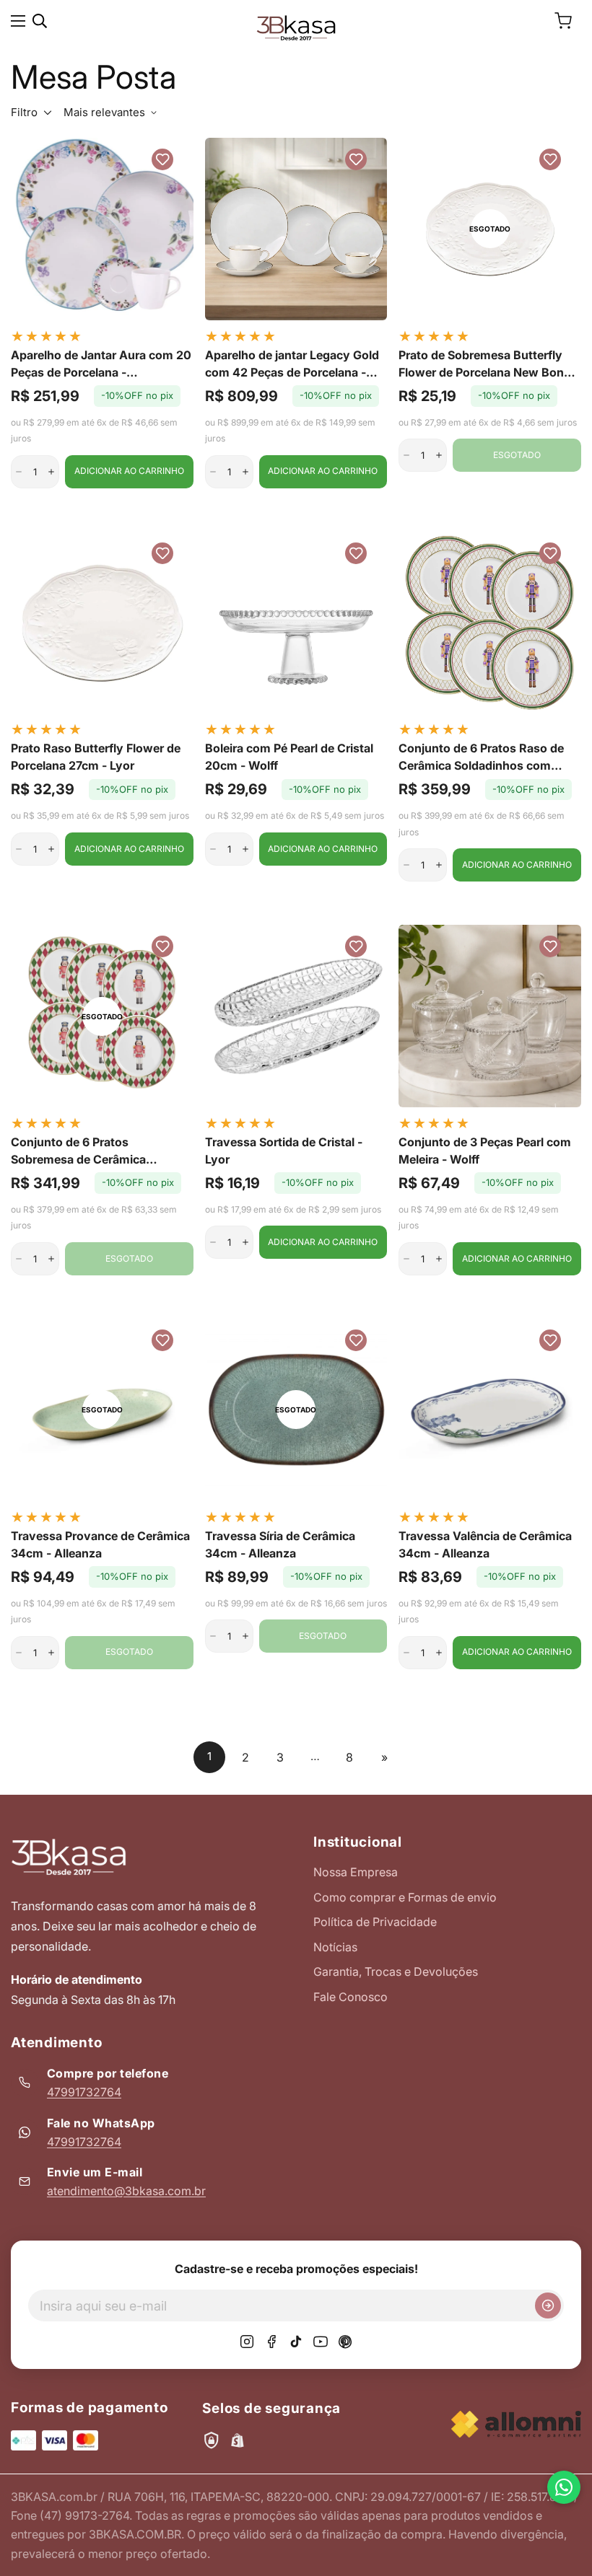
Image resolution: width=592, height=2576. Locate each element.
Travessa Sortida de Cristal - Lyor (284, 1151)
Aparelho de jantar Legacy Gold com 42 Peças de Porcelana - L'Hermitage (292, 364)
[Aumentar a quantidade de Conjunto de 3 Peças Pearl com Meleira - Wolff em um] (439, 1259)
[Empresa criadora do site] (516, 2424)
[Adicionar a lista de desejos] (162, 159)
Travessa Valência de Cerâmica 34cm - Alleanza (485, 1544)
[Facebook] (271, 2342)
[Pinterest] (345, 2342)
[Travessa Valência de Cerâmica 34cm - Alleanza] (490, 1410)
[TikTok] (296, 2342)
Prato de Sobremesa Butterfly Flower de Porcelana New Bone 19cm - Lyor (484, 364)
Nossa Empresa (356, 1872)
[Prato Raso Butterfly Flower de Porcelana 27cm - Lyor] (102, 623)
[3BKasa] (296, 27)
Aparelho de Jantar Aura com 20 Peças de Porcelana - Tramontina (101, 364)
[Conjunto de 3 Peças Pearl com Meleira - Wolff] (490, 1016)
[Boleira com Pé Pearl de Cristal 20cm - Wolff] (296, 623)
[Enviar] (548, 2305)
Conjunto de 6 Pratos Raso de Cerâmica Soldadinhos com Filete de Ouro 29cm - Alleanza (483, 757)
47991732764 (84, 2092)
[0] (563, 21)
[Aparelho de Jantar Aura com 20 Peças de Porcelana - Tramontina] (102, 229)
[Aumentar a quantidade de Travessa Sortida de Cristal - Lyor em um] (245, 1242)
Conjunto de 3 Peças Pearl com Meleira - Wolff (485, 1151)
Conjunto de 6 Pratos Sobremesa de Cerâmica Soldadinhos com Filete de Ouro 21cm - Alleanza (99, 1151)
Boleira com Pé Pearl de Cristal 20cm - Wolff (289, 757)
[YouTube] (321, 2342)
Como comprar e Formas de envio (405, 1897)
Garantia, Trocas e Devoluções (396, 1971)
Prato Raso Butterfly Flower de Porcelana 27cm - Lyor (96, 757)
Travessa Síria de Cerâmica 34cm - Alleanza (280, 1544)
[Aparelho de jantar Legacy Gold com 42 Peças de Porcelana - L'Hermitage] (296, 229)
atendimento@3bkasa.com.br (126, 2191)
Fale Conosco (351, 1997)
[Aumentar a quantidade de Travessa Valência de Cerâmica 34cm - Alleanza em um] (439, 1653)
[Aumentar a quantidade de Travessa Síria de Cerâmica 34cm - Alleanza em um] (245, 1636)
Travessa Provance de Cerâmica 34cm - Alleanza (100, 1544)
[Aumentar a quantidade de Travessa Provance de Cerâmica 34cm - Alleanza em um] (51, 1653)
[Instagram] (247, 2342)
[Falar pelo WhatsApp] (564, 2487)
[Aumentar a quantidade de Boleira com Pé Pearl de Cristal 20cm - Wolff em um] (245, 849)
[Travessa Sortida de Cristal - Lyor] (296, 1016)
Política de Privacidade (375, 1922)
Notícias (335, 1947)
